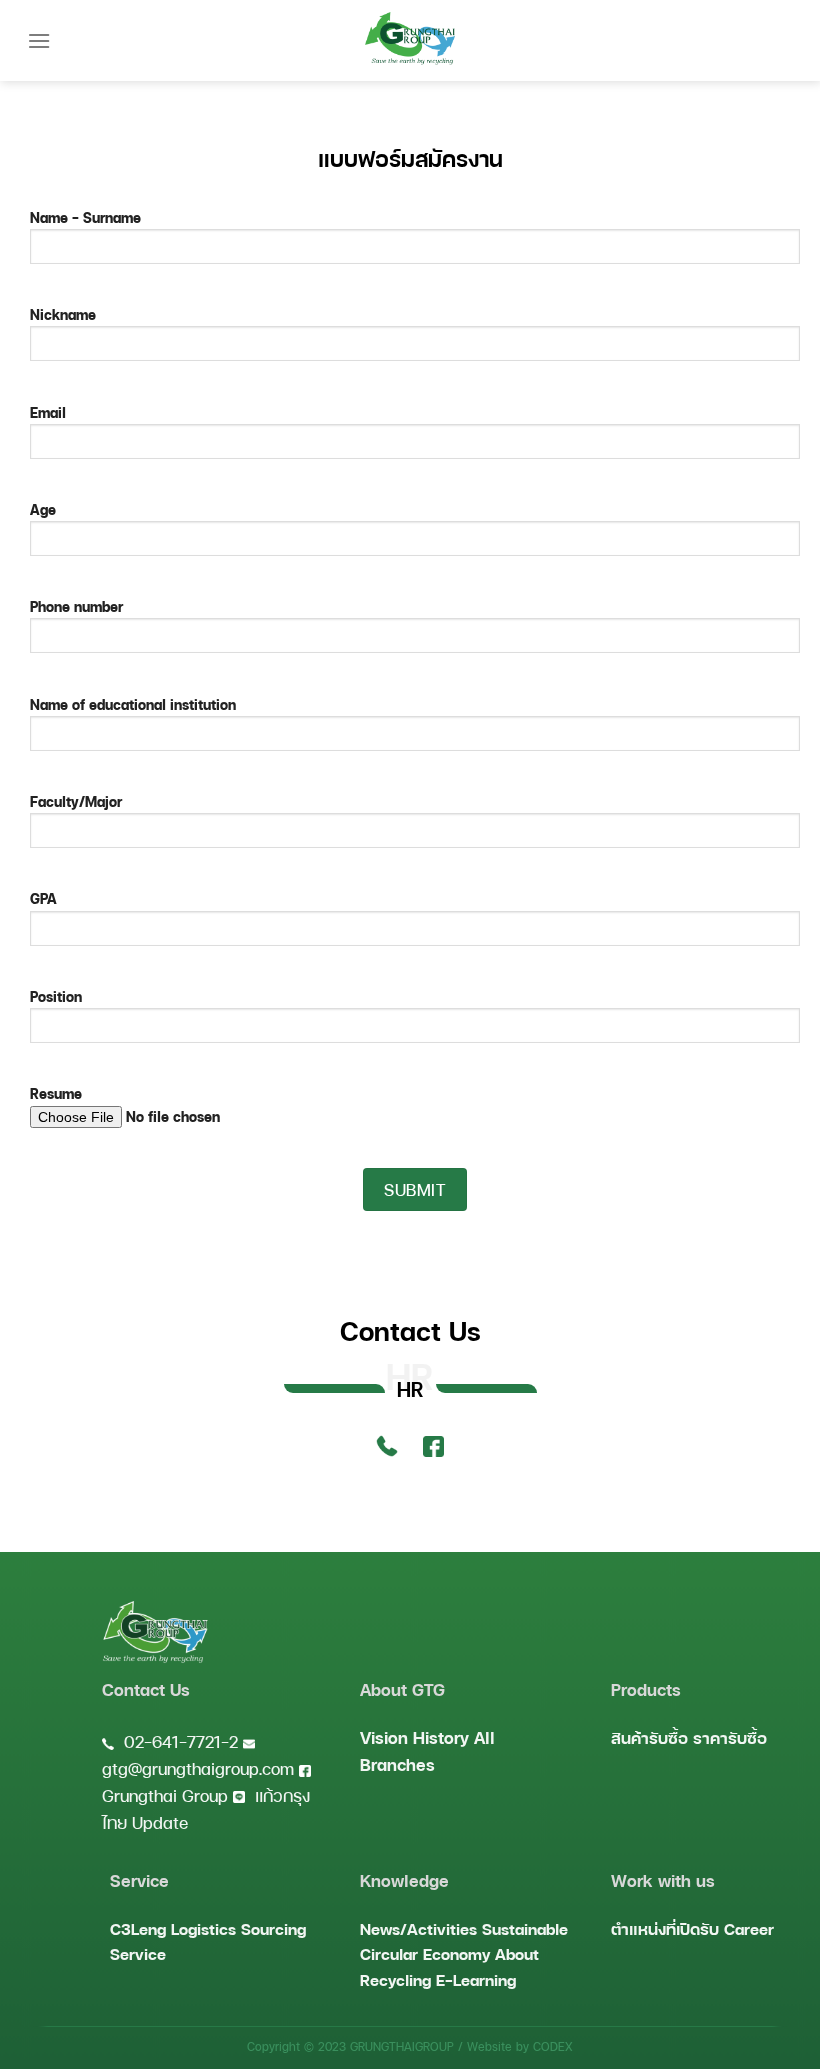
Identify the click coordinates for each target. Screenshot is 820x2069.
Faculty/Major (76, 801)
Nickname (63, 314)
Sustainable (525, 1928)
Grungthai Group (165, 1795)
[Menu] (39, 40)
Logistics (203, 1928)
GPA (43, 898)
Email (48, 412)
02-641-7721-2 (181, 1741)
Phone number (76, 606)
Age (43, 509)
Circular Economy (425, 1953)
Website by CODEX (520, 2046)
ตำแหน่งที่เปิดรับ (665, 1928)
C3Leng (138, 1928)
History (441, 1737)
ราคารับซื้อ (730, 1737)
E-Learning (476, 1979)
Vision (384, 1737)
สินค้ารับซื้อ (649, 1737)
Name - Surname (85, 217)
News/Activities (418, 1928)
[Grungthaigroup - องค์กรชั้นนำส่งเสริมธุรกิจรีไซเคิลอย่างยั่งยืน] (409, 38)
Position (56, 996)
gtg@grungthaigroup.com (198, 1768)
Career (749, 1928)
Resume (56, 1093)
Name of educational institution (133, 704)
